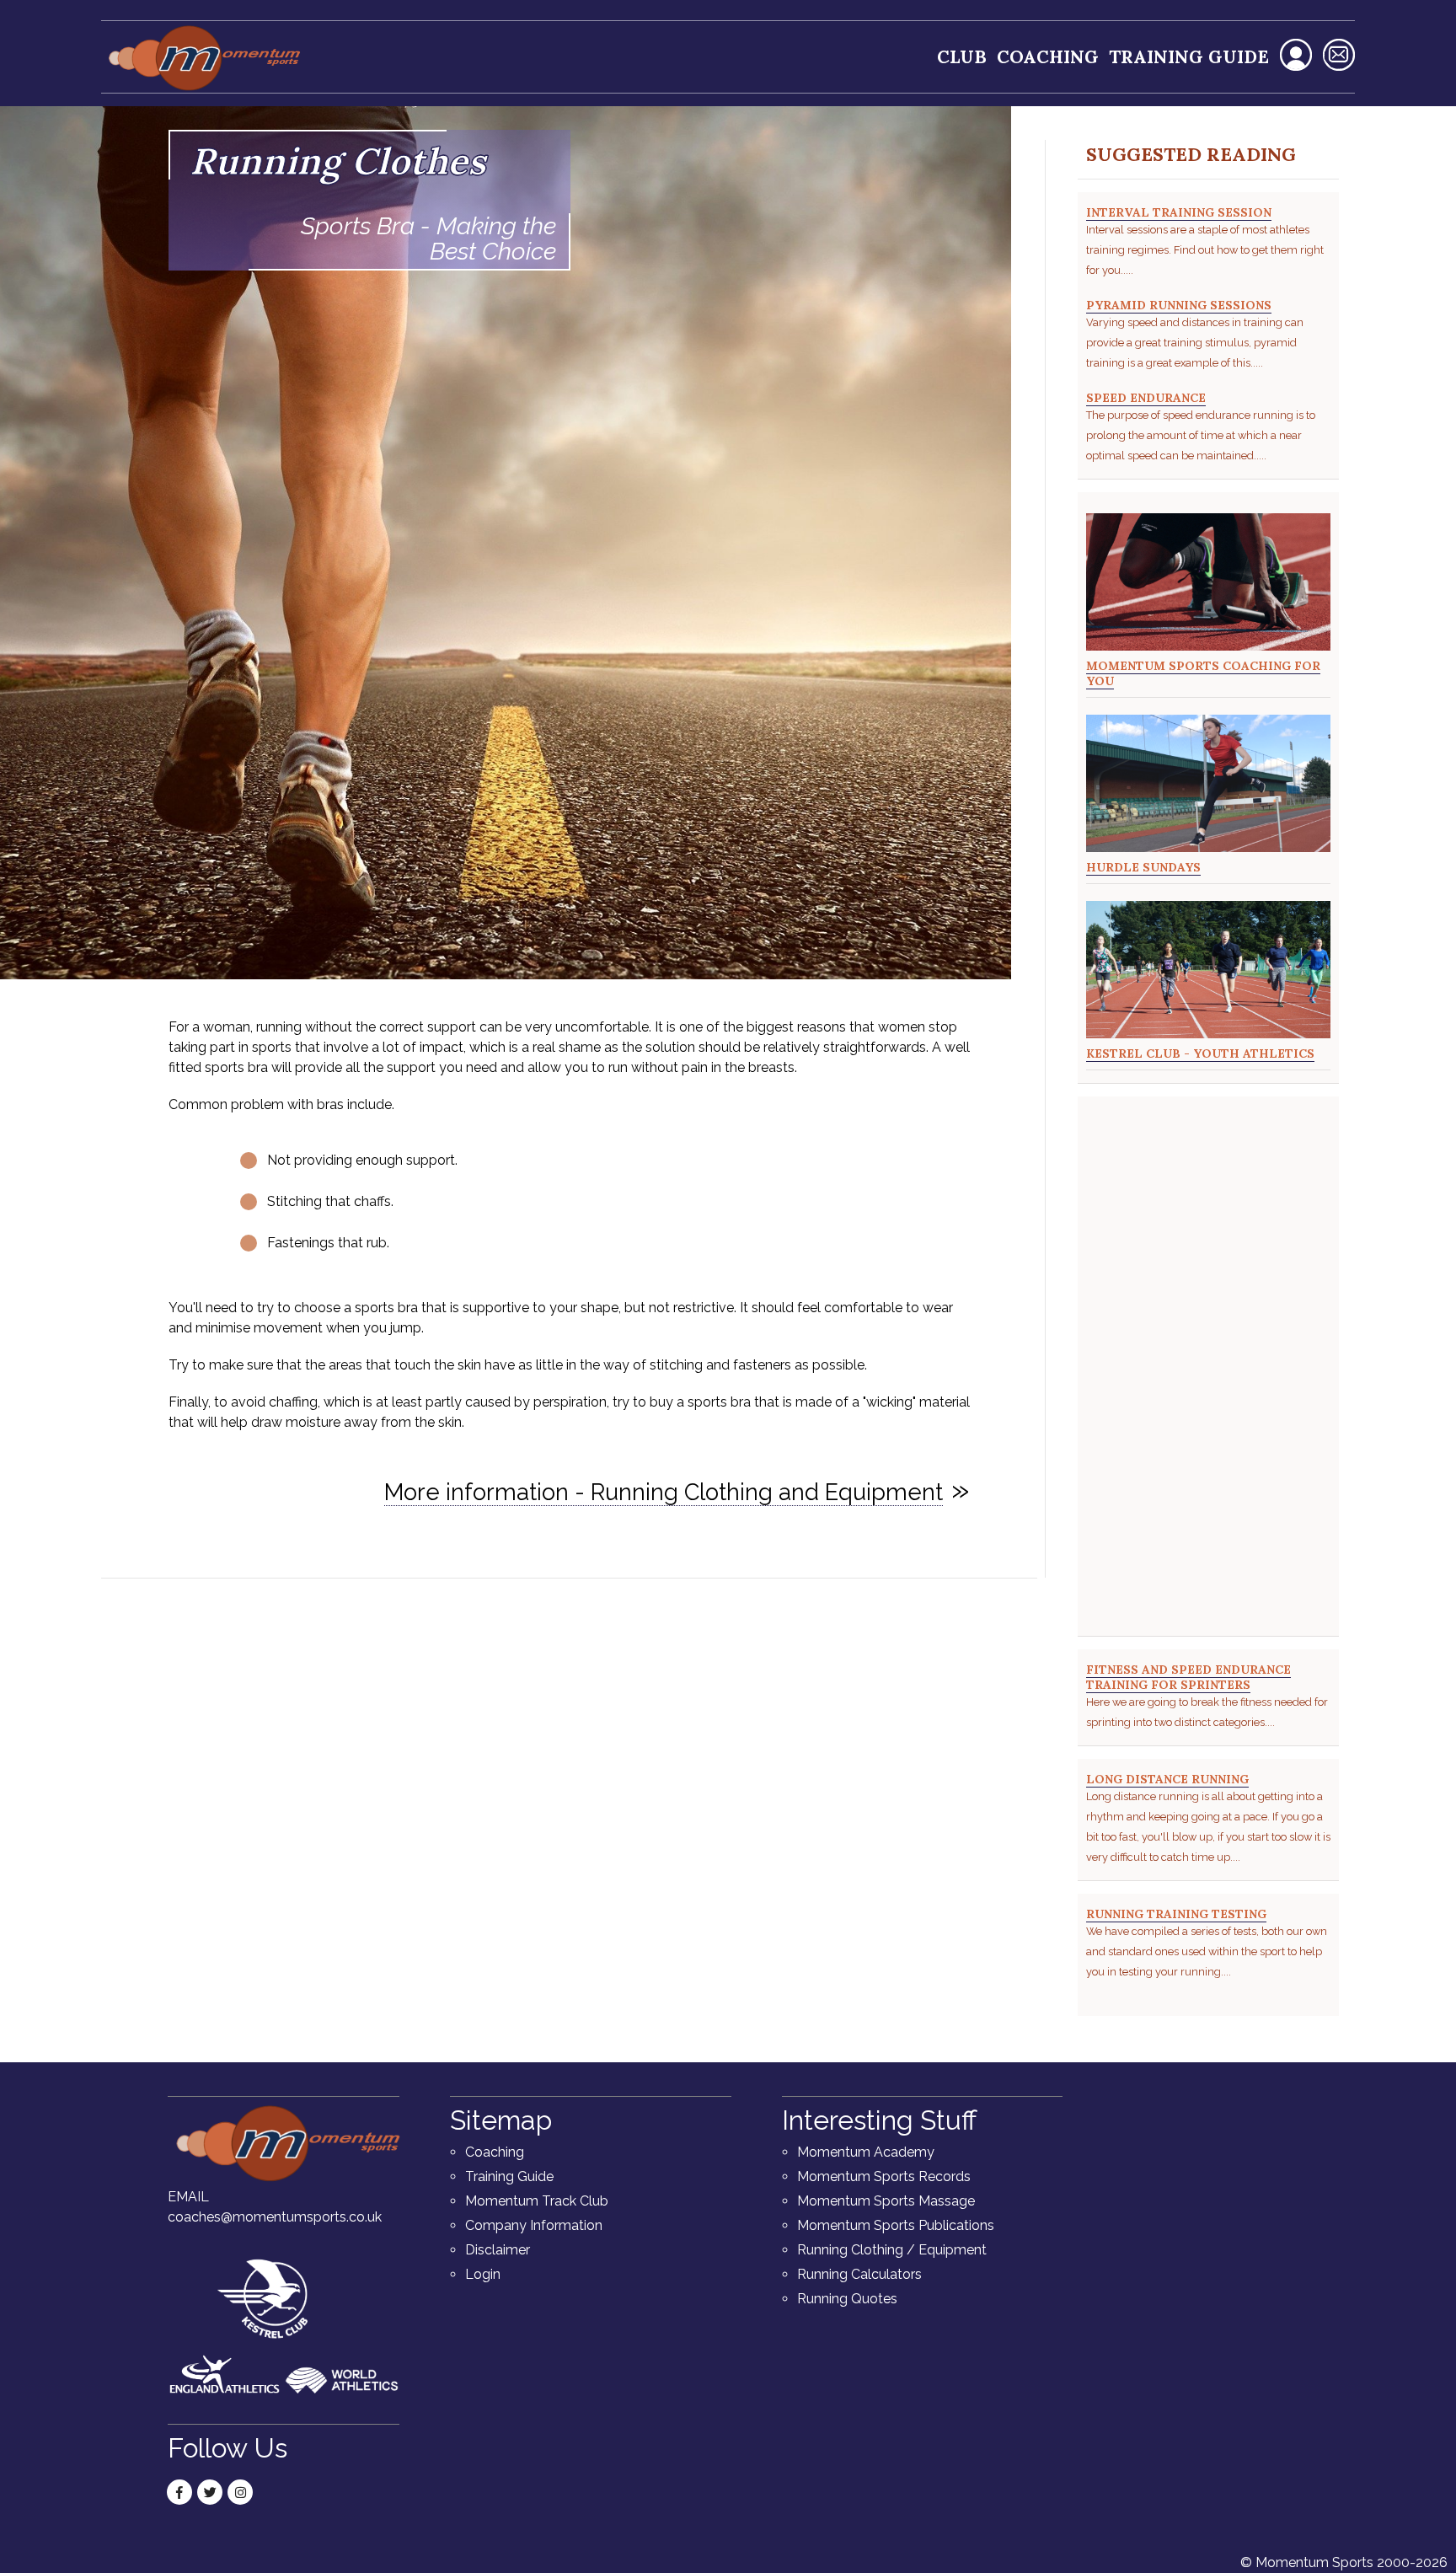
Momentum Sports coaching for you (1203, 673)
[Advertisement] (1208, 1370)
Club (962, 57)
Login (483, 2274)
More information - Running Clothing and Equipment (664, 1492)
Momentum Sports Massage (886, 2201)
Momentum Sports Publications (896, 2225)
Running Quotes (847, 2299)
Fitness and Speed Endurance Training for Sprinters (1188, 1677)
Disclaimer (498, 2250)
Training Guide (1189, 57)
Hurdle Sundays (1143, 867)
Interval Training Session (1179, 212)
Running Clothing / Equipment (892, 2250)
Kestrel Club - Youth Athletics (1200, 1053)
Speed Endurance (1146, 398)
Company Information (534, 2225)
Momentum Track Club (537, 2201)
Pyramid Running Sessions (1179, 305)
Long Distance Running (1167, 1779)
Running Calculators (859, 2274)
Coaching (1048, 57)
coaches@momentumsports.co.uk (275, 2217)
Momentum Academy (866, 2152)
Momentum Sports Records (884, 2176)
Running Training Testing (1176, 1914)
